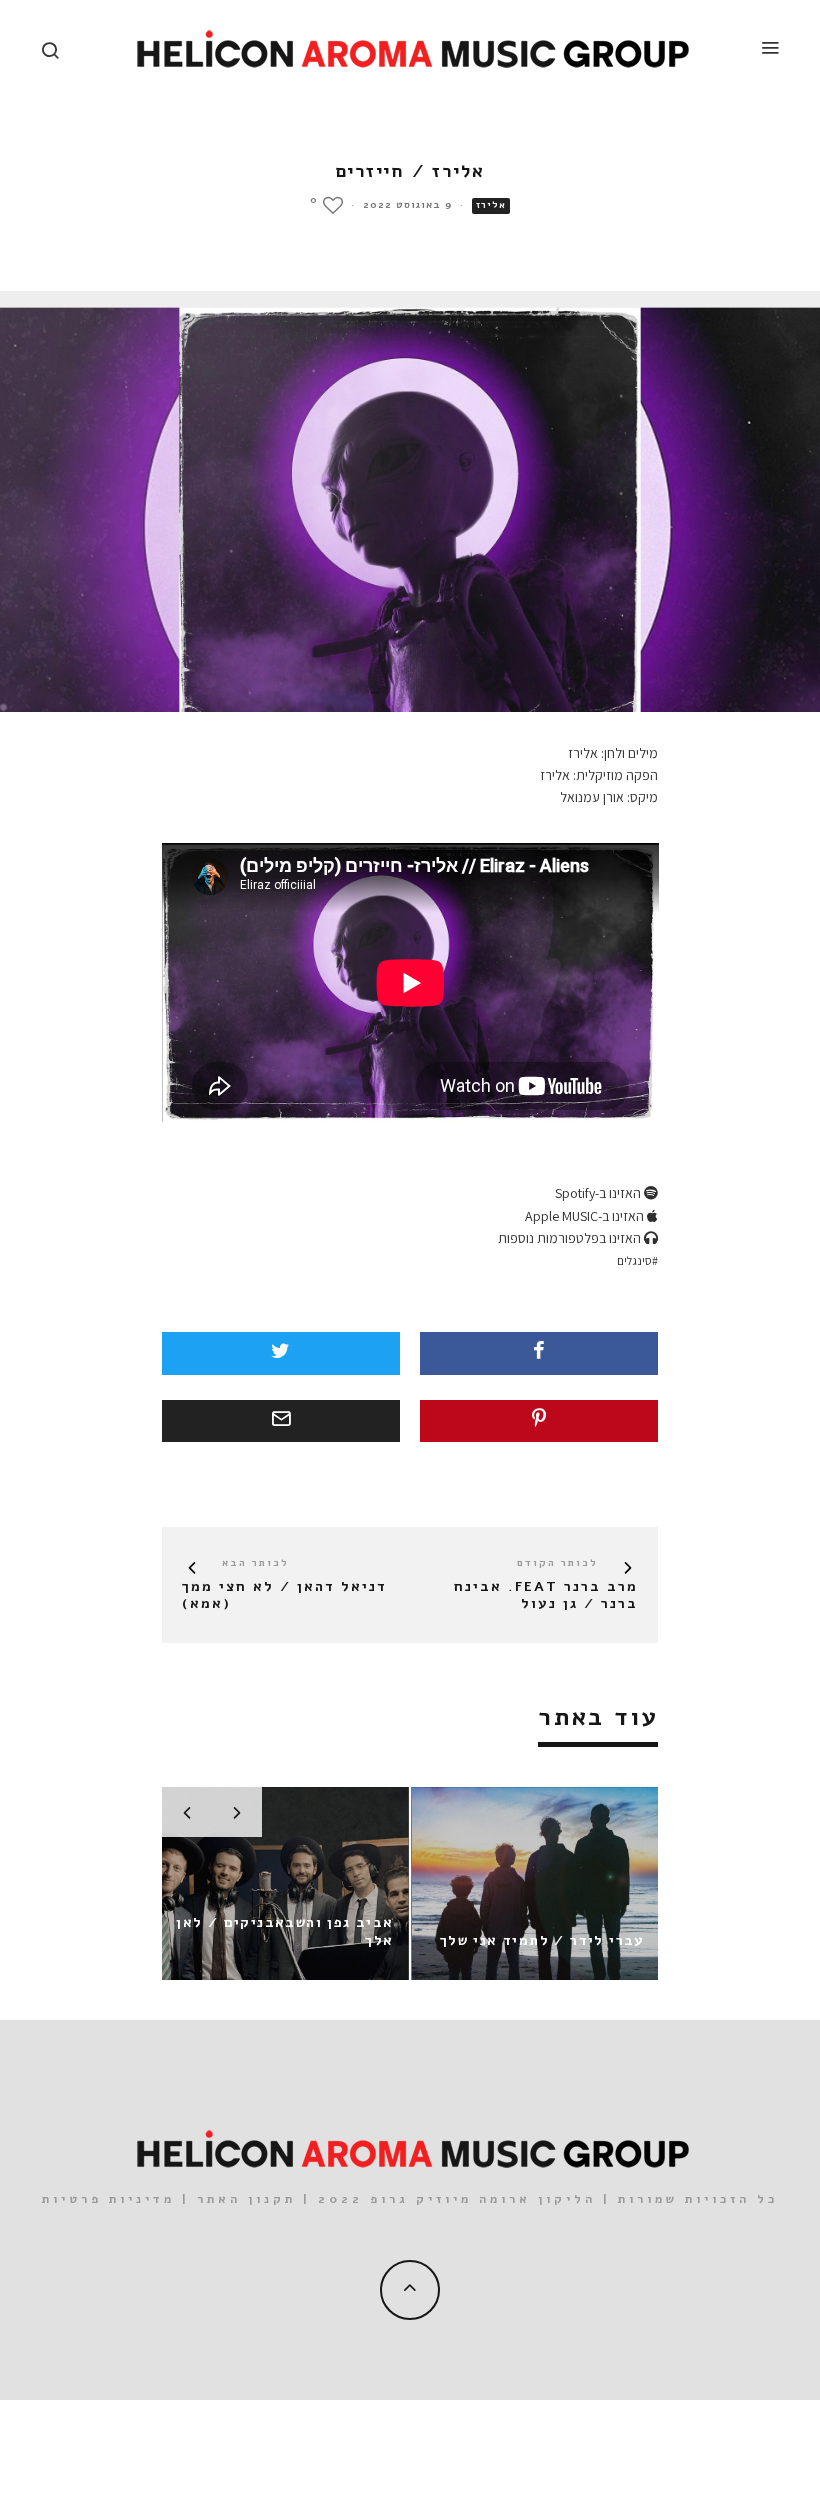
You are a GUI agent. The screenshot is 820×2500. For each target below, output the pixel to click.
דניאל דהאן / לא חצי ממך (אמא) (284, 1595)
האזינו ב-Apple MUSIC (586, 1216)
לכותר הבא (255, 1563)
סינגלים (634, 1260)
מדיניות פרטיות (108, 2199)
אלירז (491, 205)
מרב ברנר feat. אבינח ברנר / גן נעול (546, 1595)
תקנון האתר (246, 2199)
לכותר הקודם (557, 1563)
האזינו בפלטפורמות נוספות (571, 1238)
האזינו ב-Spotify (599, 1193)
